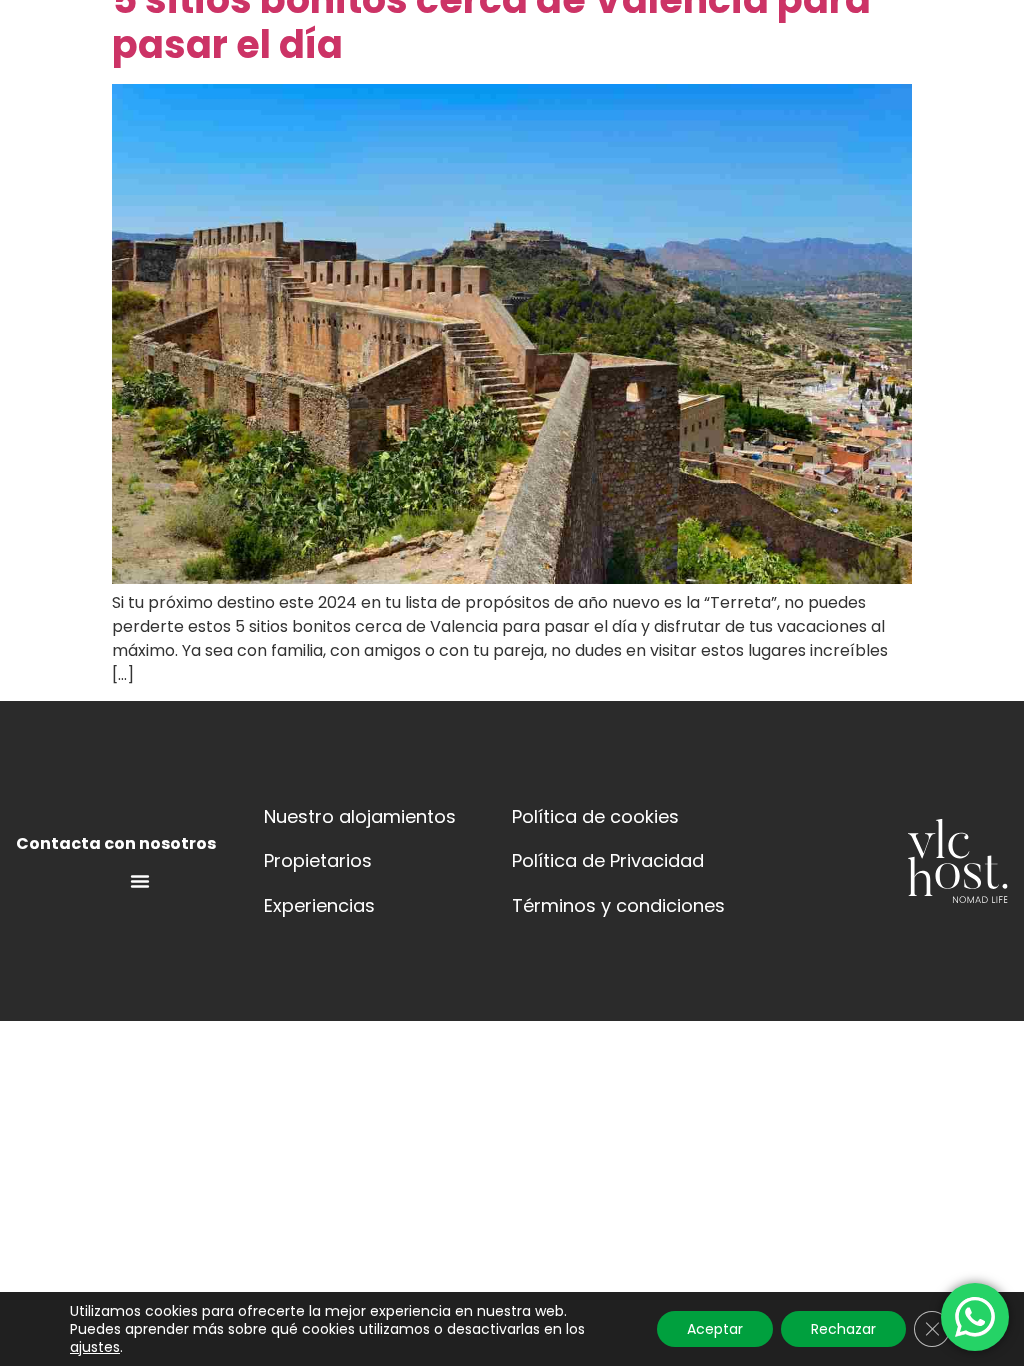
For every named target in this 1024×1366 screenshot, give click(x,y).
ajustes (95, 1347)
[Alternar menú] (140, 881)
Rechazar (843, 1329)
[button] (525, 72)
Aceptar (715, 1329)
